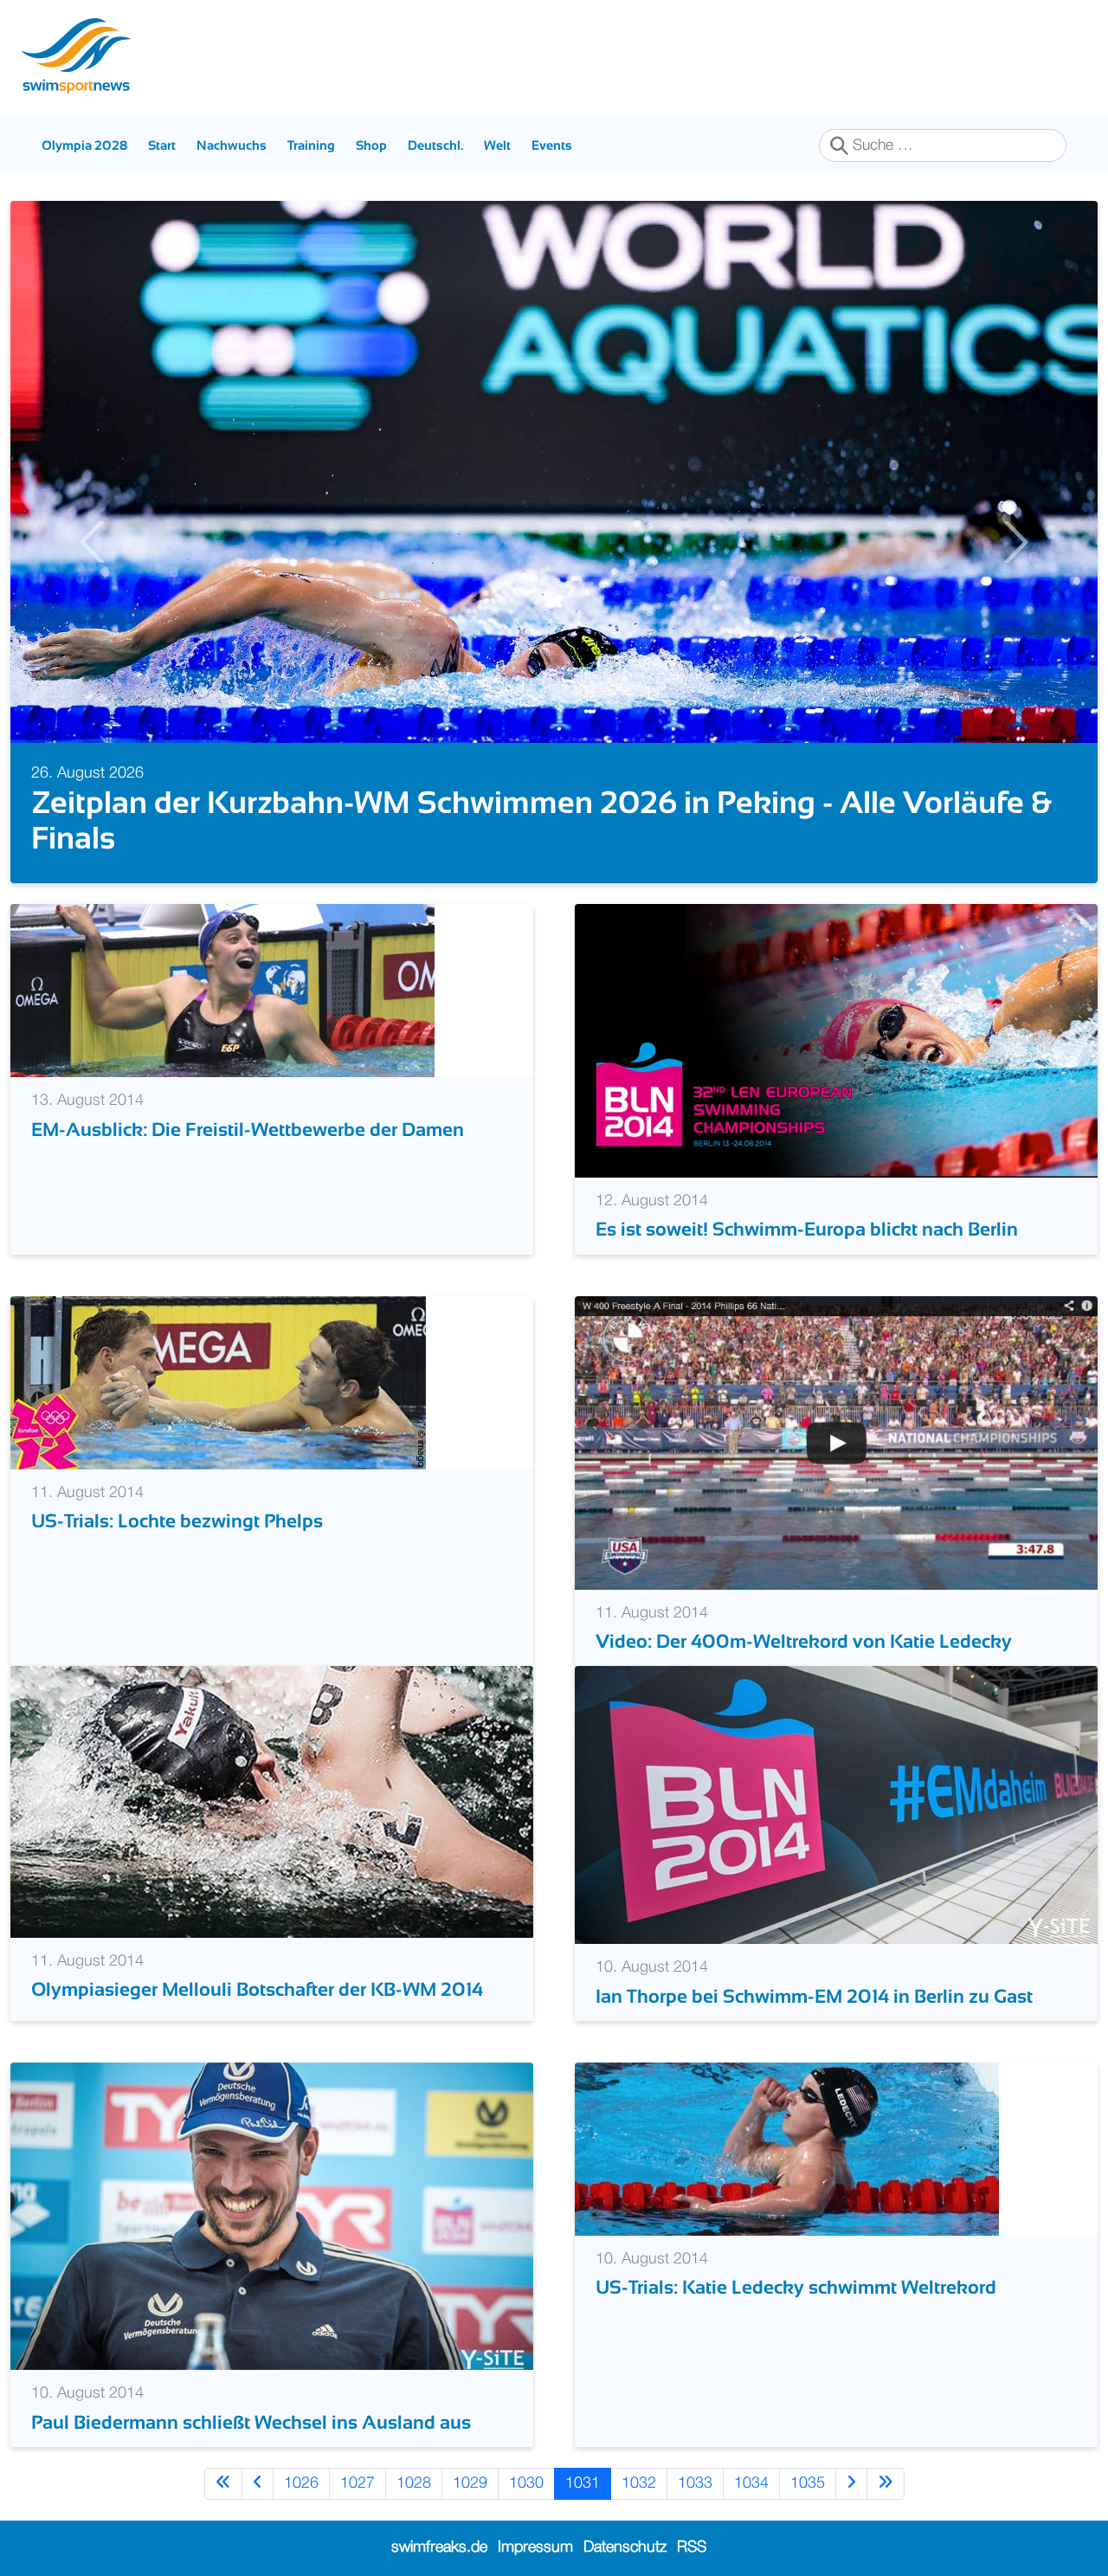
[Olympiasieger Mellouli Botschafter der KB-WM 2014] (272, 1801)
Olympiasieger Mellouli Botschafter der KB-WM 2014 (257, 1989)
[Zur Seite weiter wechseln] (851, 2484)
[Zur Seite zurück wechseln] (258, 2484)
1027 (358, 2483)
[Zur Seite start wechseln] (223, 2484)
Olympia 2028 (84, 145)
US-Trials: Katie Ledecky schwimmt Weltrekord (796, 2287)
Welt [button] (497, 145)
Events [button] (552, 145)
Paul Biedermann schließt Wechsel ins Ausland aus (251, 2422)
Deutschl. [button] (435, 145)
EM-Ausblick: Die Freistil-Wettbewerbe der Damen (248, 1130)
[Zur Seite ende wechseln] (886, 2484)
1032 (639, 2483)
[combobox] (943, 145)
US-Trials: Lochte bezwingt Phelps (177, 1521)
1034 (751, 2483)
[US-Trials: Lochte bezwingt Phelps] (218, 1382)
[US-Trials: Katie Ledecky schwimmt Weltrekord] (787, 2148)
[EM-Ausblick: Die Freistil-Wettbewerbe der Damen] (222, 991)
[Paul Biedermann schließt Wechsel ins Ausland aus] (272, 2216)
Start (162, 145)
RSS (692, 2547)
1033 (695, 2483)
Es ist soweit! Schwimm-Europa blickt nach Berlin (807, 1229)
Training (311, 145)
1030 (526, 2483)
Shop (371, 145)
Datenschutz (625, 2547)
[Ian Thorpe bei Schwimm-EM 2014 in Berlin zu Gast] (836, 1804)
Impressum (535, 2547)
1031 (583, 2483)
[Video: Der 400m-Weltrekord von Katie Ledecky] (836, 1443)
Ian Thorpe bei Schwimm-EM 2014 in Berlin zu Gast (814, 1996)
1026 (301, 2483)
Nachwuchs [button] (232, 145)
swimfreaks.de (439, 2547)
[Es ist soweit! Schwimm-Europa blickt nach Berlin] (836, 1041)
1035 (808, 2483)
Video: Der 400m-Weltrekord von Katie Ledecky (804, 1641)
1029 (470, 2483)
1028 (414, 2483)
